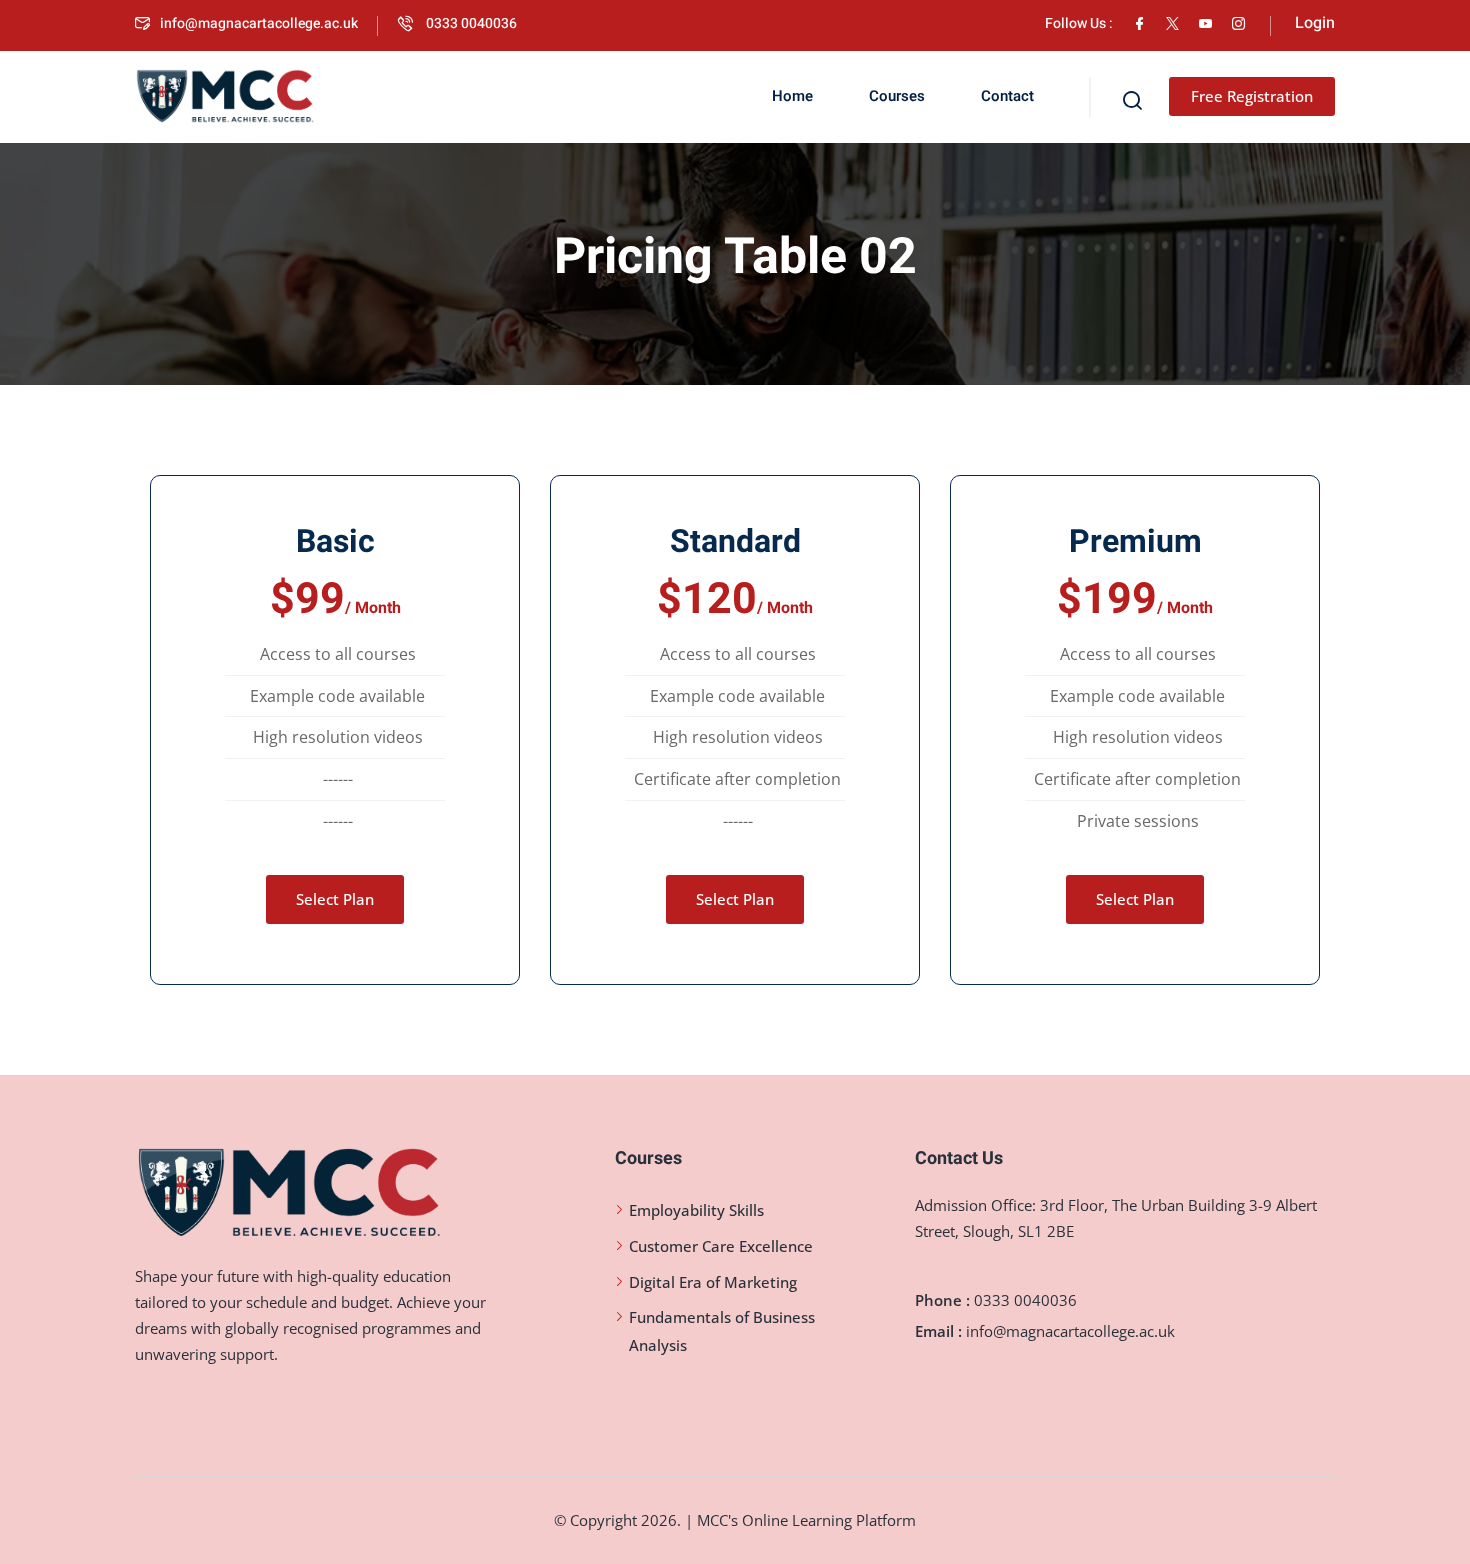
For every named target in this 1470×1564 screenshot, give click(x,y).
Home (792, 96)
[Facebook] (1139, 23)
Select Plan (335, 899)
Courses (897, 96)
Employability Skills (696, 1210)
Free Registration (1252, 96)
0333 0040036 (470, 23)
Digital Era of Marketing (713, 1282)
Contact (1007, 96)
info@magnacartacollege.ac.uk (259, 23)
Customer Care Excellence (721, 1246)
